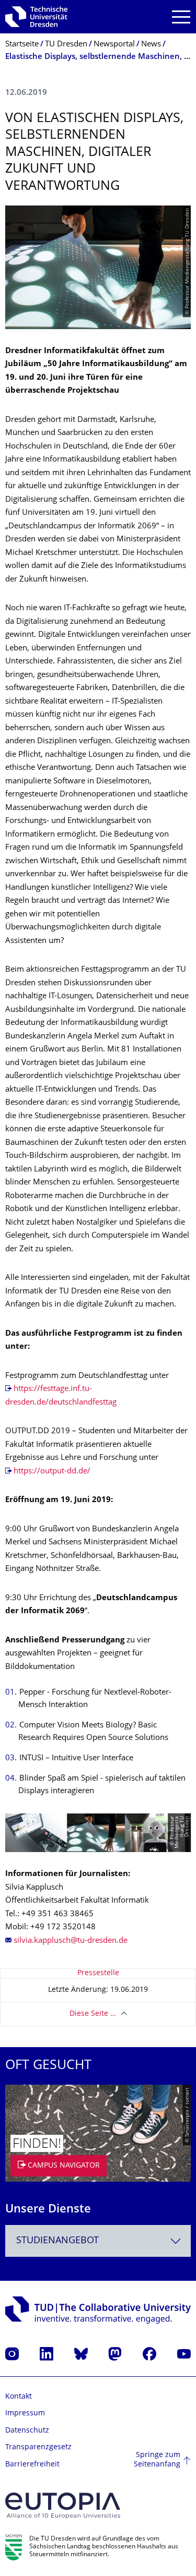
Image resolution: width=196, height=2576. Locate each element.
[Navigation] (181, 17)
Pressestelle (98, 1973)
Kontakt (19, 2397)
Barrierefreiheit (32, 2465)
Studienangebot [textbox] (57, 2241)
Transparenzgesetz (38, 2447)
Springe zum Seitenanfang (157, 2460)
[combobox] (98, 2241)
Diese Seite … (93, 2014)
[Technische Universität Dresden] (36, 17)
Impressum (25, 2414)
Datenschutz (27, 2431)
